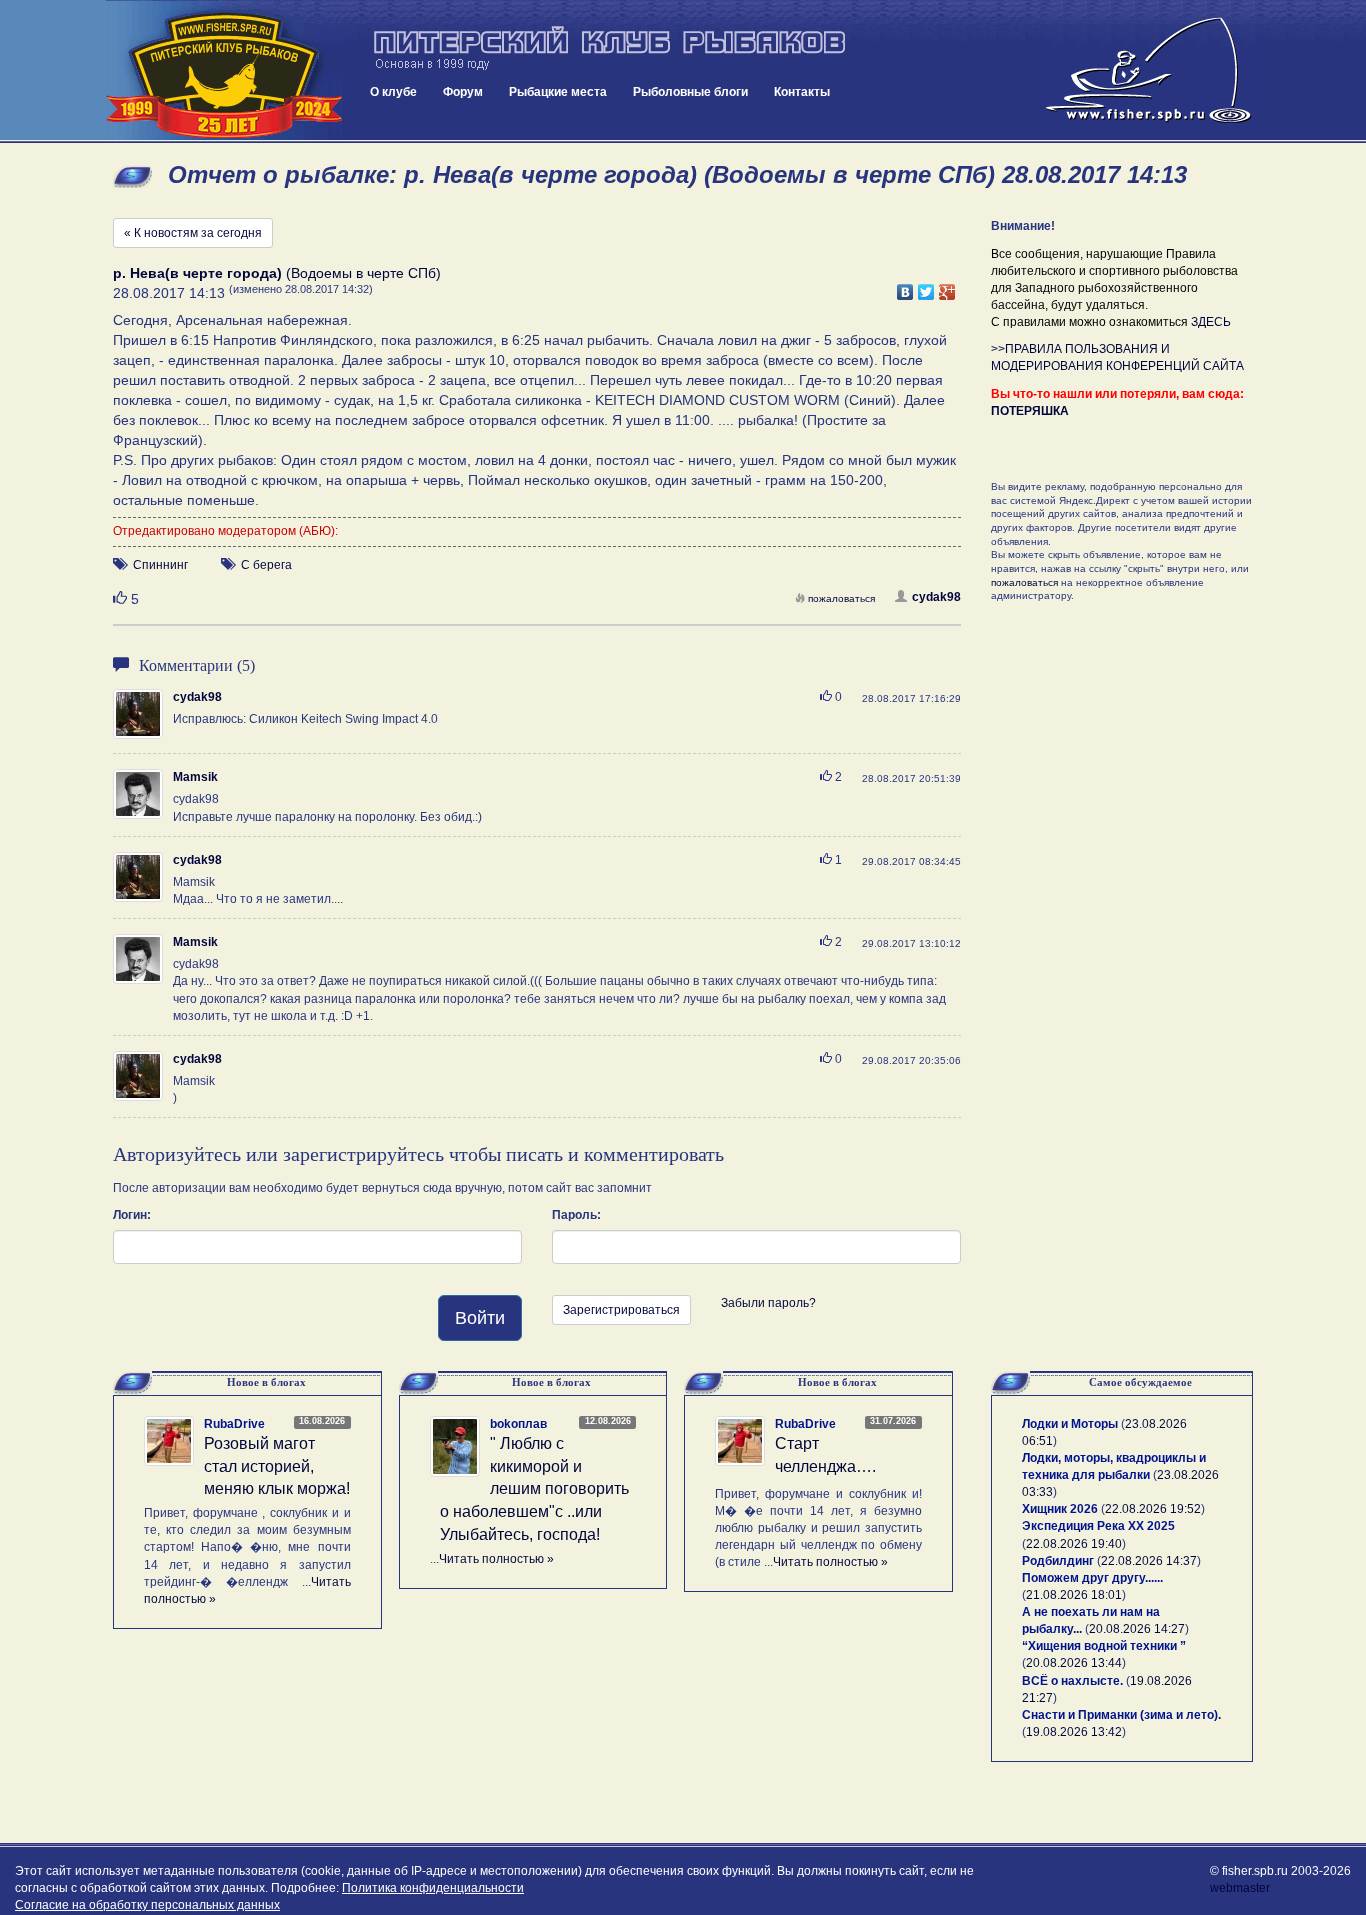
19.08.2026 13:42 (1074, 1732)
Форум (463, 92)
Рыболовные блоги (690, 92)
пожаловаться (841, 598)
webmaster (1240, 1888)
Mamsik (195, 777)
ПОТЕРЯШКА (1030, 411)
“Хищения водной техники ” (1104, 1646)
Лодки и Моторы (1070, 1424)
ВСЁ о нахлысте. (1072, 1681)
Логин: (132, 1215)
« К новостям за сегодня (193, 233)
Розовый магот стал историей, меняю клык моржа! (277, 1466)
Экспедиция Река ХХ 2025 (1098, 1526)
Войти (480, 1318)
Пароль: (576, 1215)
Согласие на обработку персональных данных (147, 1905)
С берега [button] (266, 565)
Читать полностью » (496, 1559)
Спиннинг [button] (160, 565)
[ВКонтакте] (905, 287)
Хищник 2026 (1060, 1509)
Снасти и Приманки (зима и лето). (1121, 1715)
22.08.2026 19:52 (1153, 1509)
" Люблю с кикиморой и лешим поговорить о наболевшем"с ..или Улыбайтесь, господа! (534, 1489)
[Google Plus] (947, 287)
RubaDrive (234, 1424)
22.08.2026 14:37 (1149, 1561)
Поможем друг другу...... (1092, 1578)
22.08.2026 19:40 (1074, 1544)
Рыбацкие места (558, 92)
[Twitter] (926, 287)
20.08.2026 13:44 (1074, 1663)
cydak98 (936, 597)
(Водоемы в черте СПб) (277, 273)
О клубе (393, 92)
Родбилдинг (1058, 1561)
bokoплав (518, 1424)
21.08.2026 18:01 (1074, 1595)
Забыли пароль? (768, 1303)
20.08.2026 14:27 (1137, 1629)
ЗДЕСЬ (1211, 322)
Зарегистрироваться (621, 1310)
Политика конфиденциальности (433, 1888)
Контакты (802, 92)
